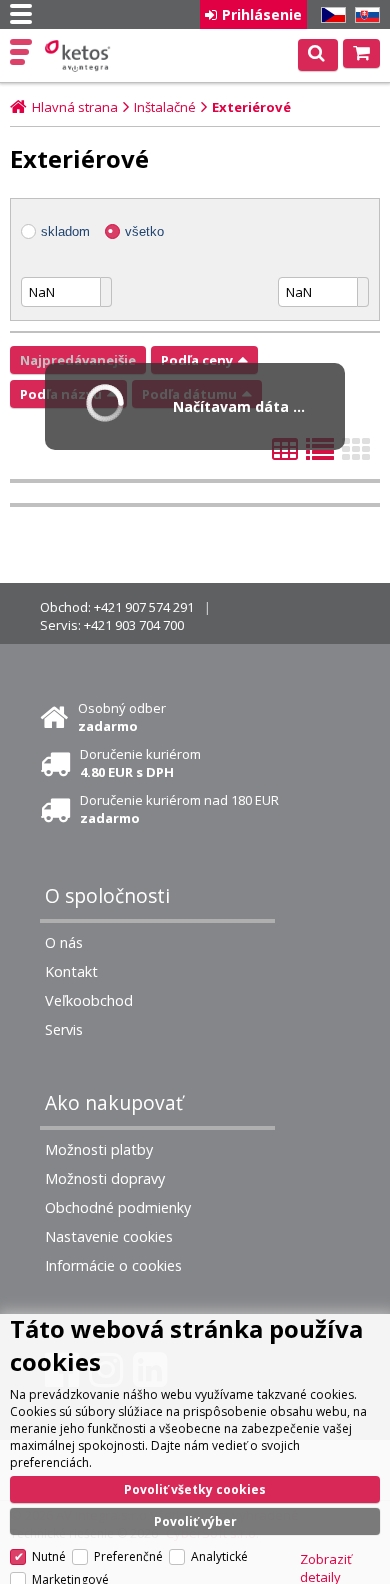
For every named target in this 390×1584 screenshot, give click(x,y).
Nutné (49, 1556)
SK (364, 15)
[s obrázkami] (320, 455)
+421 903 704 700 (134, 625)
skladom (65, 231)
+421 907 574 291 (144, 607)
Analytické (219, 1556)
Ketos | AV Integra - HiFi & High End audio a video (79, 56)
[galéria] (356, 455)
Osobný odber (122, 717)
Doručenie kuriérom (140, 763)
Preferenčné (128, 1556)
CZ (330, 15)
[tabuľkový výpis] (285, 455)
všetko (144, 231)
